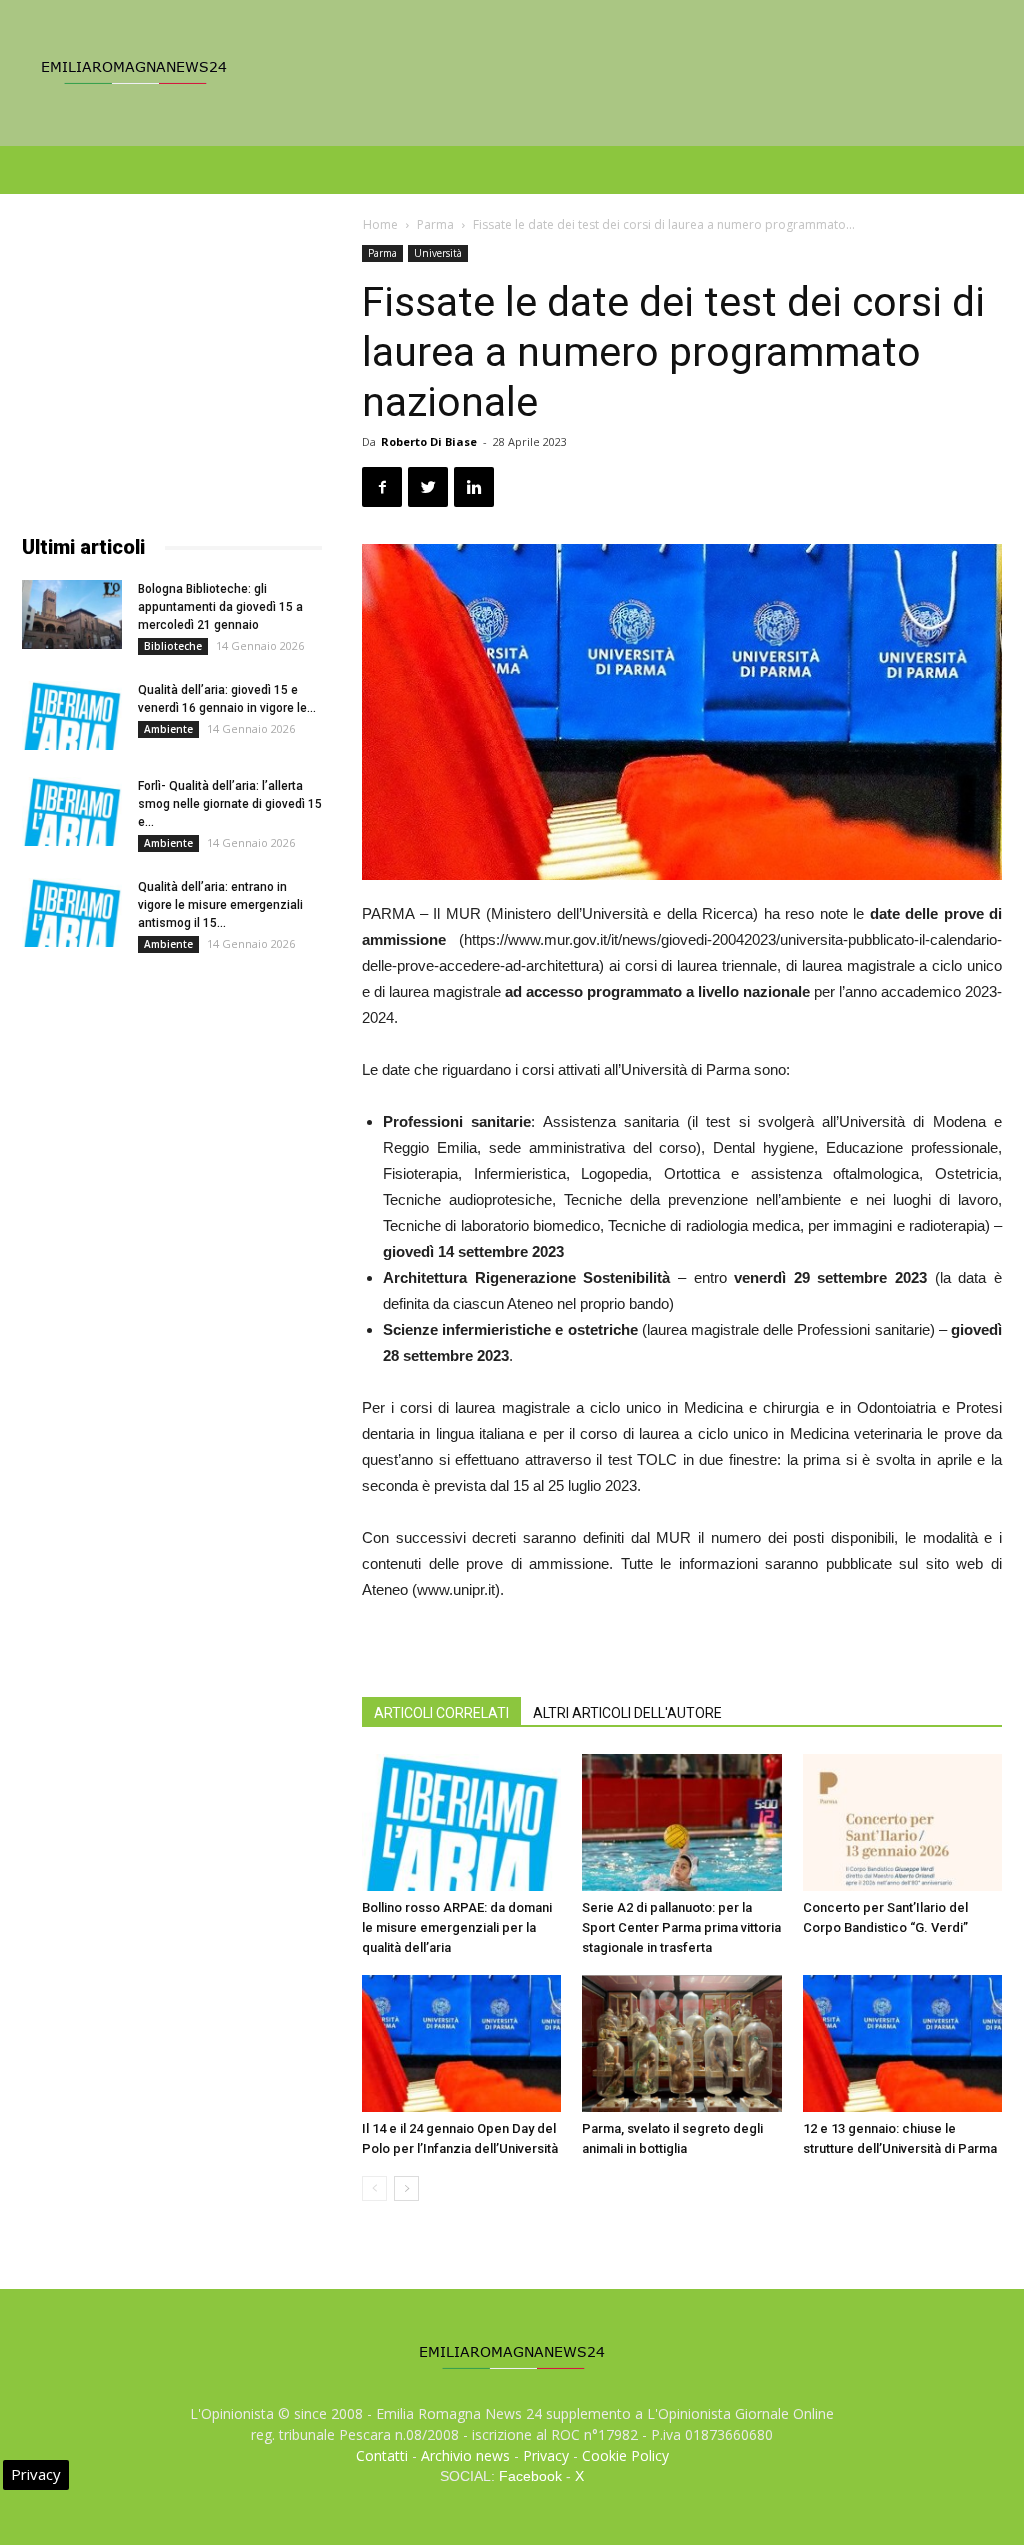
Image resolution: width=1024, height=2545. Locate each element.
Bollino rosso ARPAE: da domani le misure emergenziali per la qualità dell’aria (457, 1927)
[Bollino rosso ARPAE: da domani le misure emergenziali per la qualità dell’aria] (461, 1822)
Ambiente (168, 729)
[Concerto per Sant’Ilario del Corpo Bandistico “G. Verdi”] (902, 1822)
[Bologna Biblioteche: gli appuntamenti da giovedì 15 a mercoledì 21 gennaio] (72, 614)
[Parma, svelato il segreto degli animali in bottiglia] (681, 2043)
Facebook (530, 2476)
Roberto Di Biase (429, 441)
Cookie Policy (625, 2455)
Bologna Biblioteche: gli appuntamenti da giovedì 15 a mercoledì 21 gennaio (220, 607)
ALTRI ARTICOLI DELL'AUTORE (627, 1713)
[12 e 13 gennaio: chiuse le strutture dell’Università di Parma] (902, 2043)
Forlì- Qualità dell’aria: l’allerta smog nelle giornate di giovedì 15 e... (230, 804)
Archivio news (465, 2455)
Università (438, 253)
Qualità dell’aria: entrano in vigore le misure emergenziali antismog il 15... (220, 905)
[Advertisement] (172, 370)
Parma (435, 224)
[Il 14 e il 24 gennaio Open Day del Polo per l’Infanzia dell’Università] (461, 2043)
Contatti (382, 2455)
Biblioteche (173, 646)
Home (380, 224)
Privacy (546, 2455)
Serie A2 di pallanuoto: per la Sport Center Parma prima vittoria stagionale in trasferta (681, 1927)
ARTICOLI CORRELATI (441, 1713)
